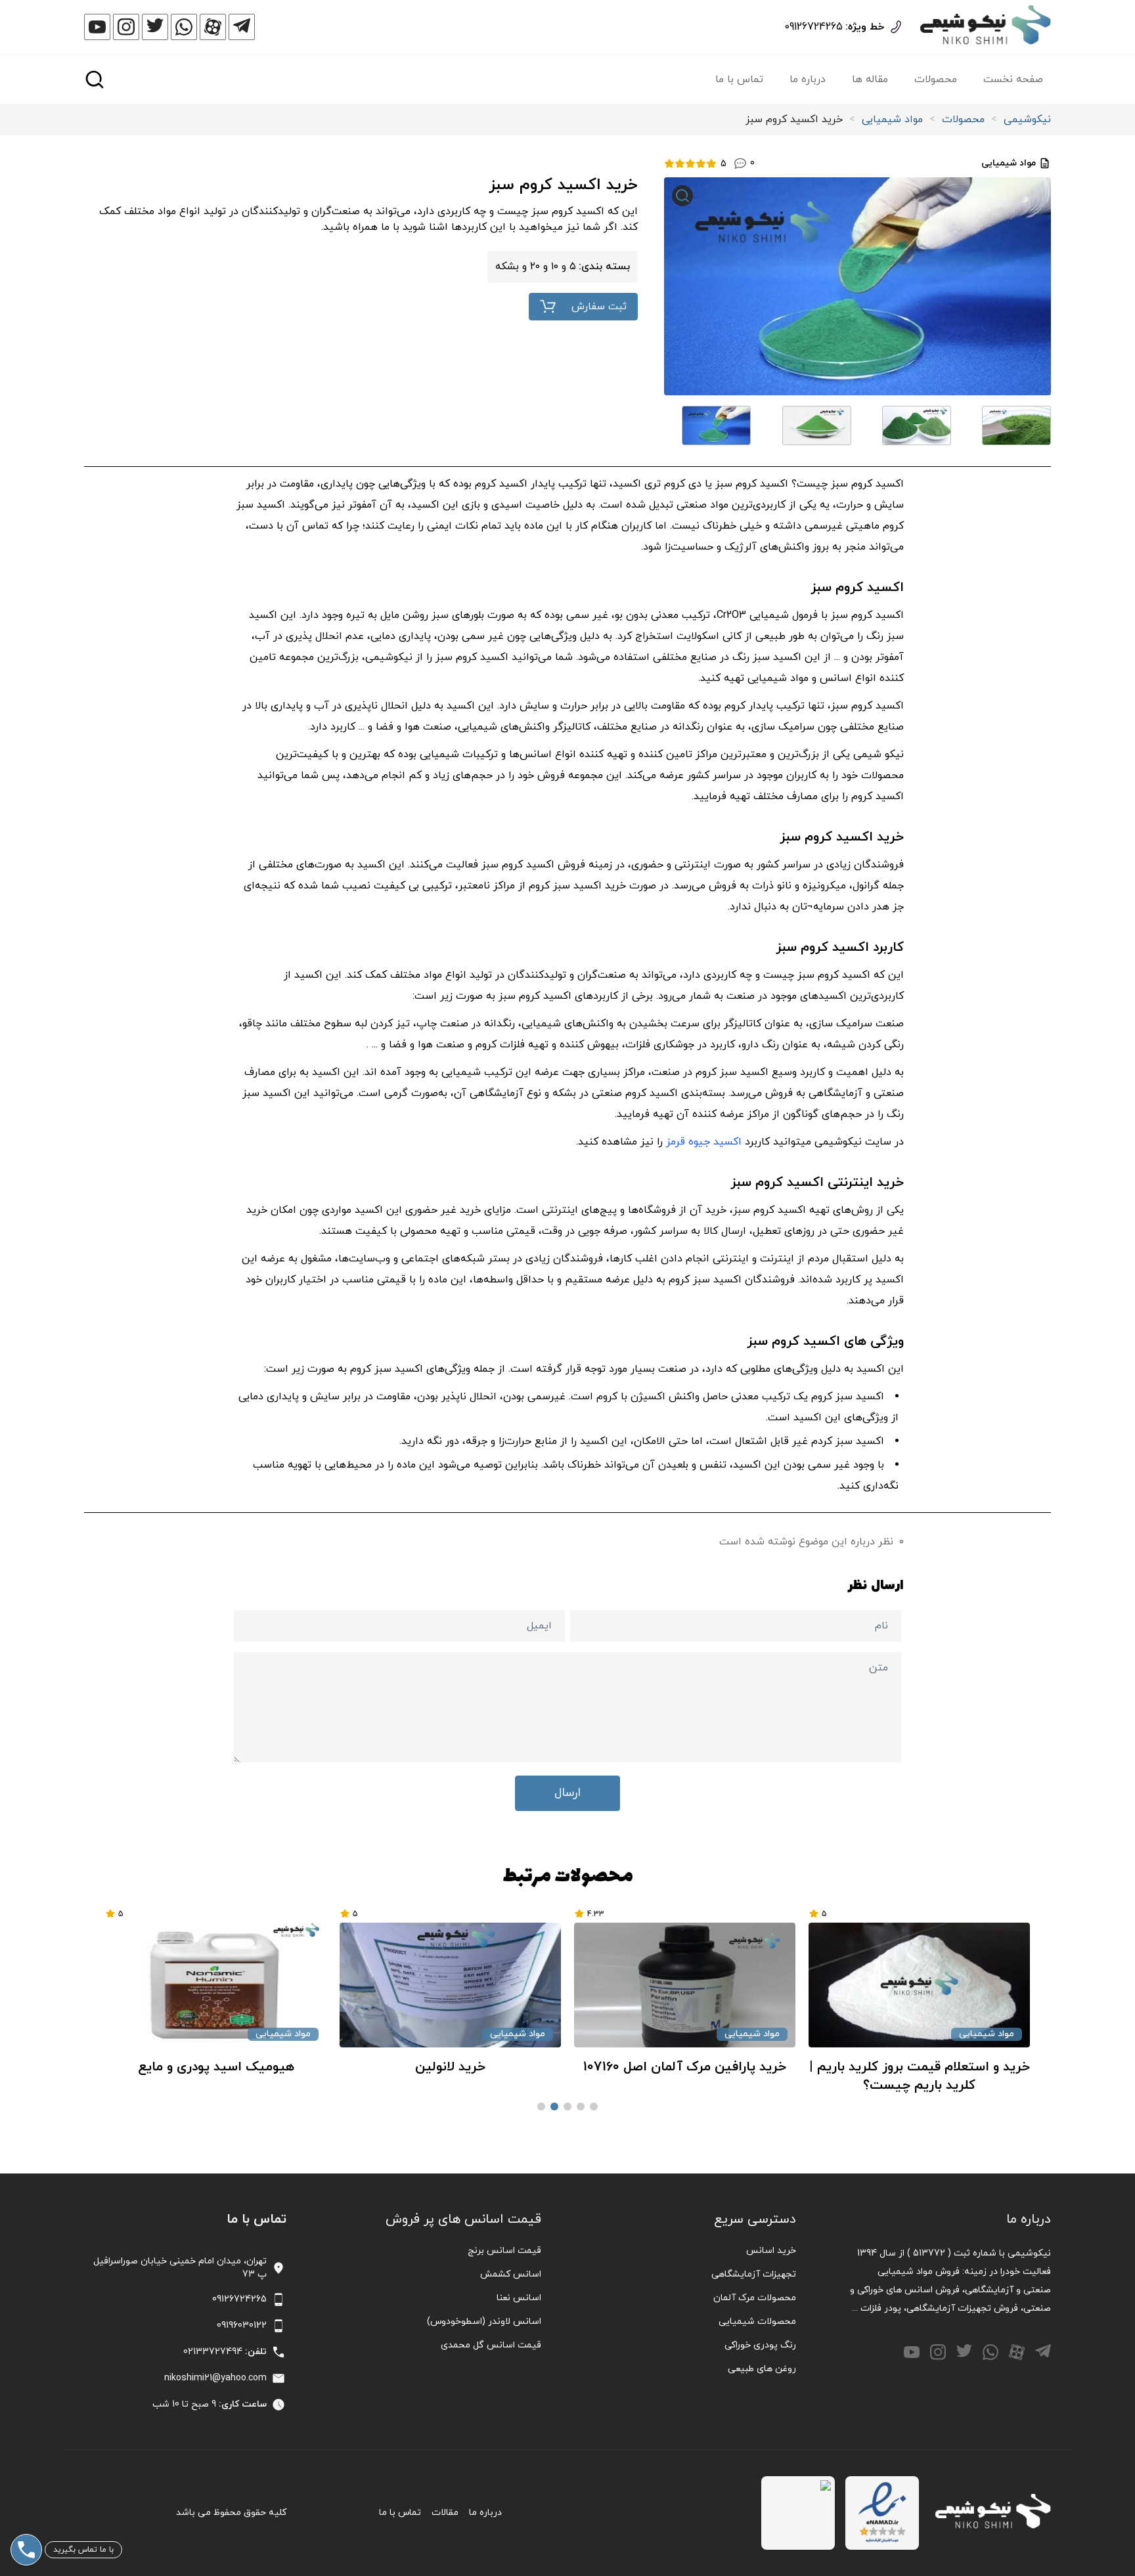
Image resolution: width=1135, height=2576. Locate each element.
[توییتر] (155, 27)
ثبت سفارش (599, 307)
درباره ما (808, 79)
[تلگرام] (242, 27)
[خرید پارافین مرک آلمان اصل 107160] (919, 1985)
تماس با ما (739, 79)
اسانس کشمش (511, 2274)
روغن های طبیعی (762, 2369)
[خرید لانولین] (685, 1985)
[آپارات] (213, 27)
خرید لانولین (685, 2067)
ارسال (567, 1793)
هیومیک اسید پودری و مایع (451, 2067)
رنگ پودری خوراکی (760, 2345)
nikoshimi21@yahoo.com (215, 2378)
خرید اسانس (771, 2251)
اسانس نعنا (519, 2298)
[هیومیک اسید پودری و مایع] (450, 1985)
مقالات (445, 2513)
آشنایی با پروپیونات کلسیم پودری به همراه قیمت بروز (216, 2076)
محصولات (936, 79)
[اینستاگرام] (126, 27)
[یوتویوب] (97, 27)
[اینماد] (882, 2513)
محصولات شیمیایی (757, 2322)
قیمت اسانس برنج (504, 2251)
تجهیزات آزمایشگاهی (754, 2274)
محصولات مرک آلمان (755, 2298)
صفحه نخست (1013, 79)
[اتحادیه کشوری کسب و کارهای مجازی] (798, 2513)
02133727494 (213, 2352)
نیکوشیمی (1027, 120)
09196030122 (242, 2325)
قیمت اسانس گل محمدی (491, 2345)
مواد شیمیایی (892, 120)
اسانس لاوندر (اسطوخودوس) (484, 2322)
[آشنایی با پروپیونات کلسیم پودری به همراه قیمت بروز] (216, 1985)
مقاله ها (870, 79)
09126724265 (813, 27)
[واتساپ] (184, 27)
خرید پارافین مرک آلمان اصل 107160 (919, 2067)
